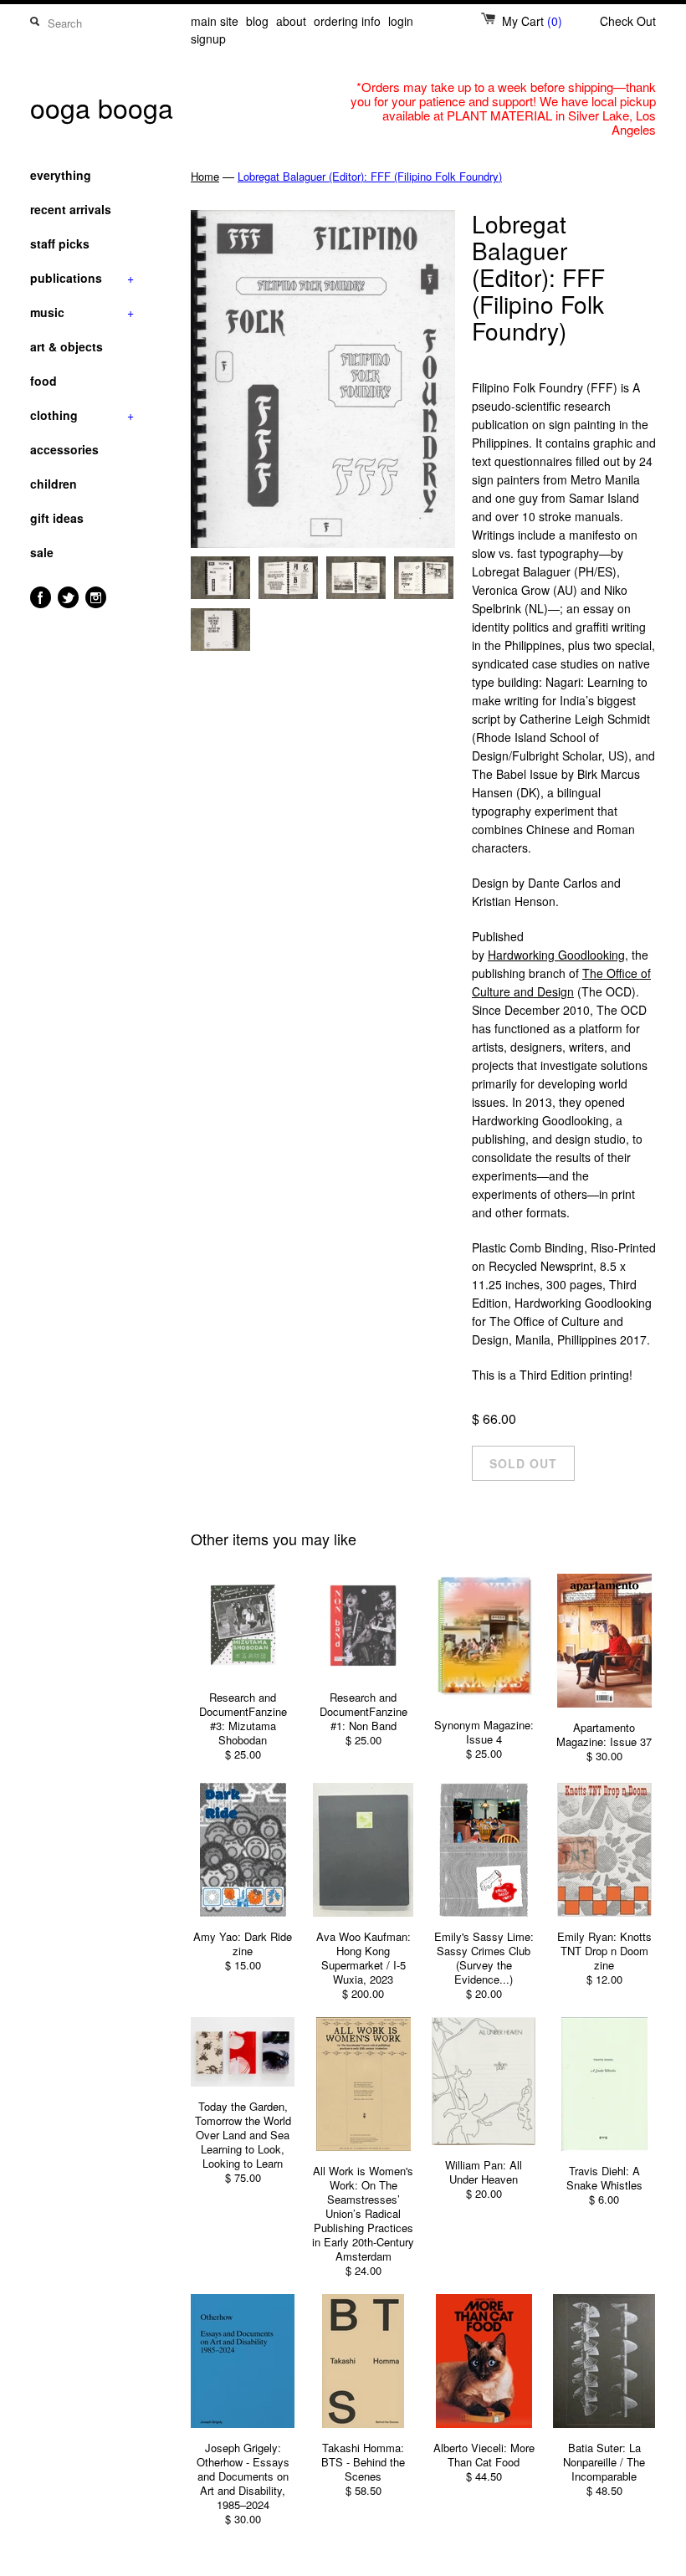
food (44, 381)
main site (215, 21)
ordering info (347, 21)
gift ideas (57, 518)
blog (257, 21)
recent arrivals (71, 209)
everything (61, 175)
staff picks (60, 243)
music (82, 312)
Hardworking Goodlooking (556, 955)
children (54, 484)
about (291, 21)
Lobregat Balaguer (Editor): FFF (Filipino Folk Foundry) (370, 176)
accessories (64, 449)
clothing (82, 415)
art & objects (67, 346)
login (401, 21)
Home (205, 176)
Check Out (628, 21)
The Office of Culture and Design (561, 982)
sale (42, 552)
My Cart (532, 21)
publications (82, 278)
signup (208, 38)
